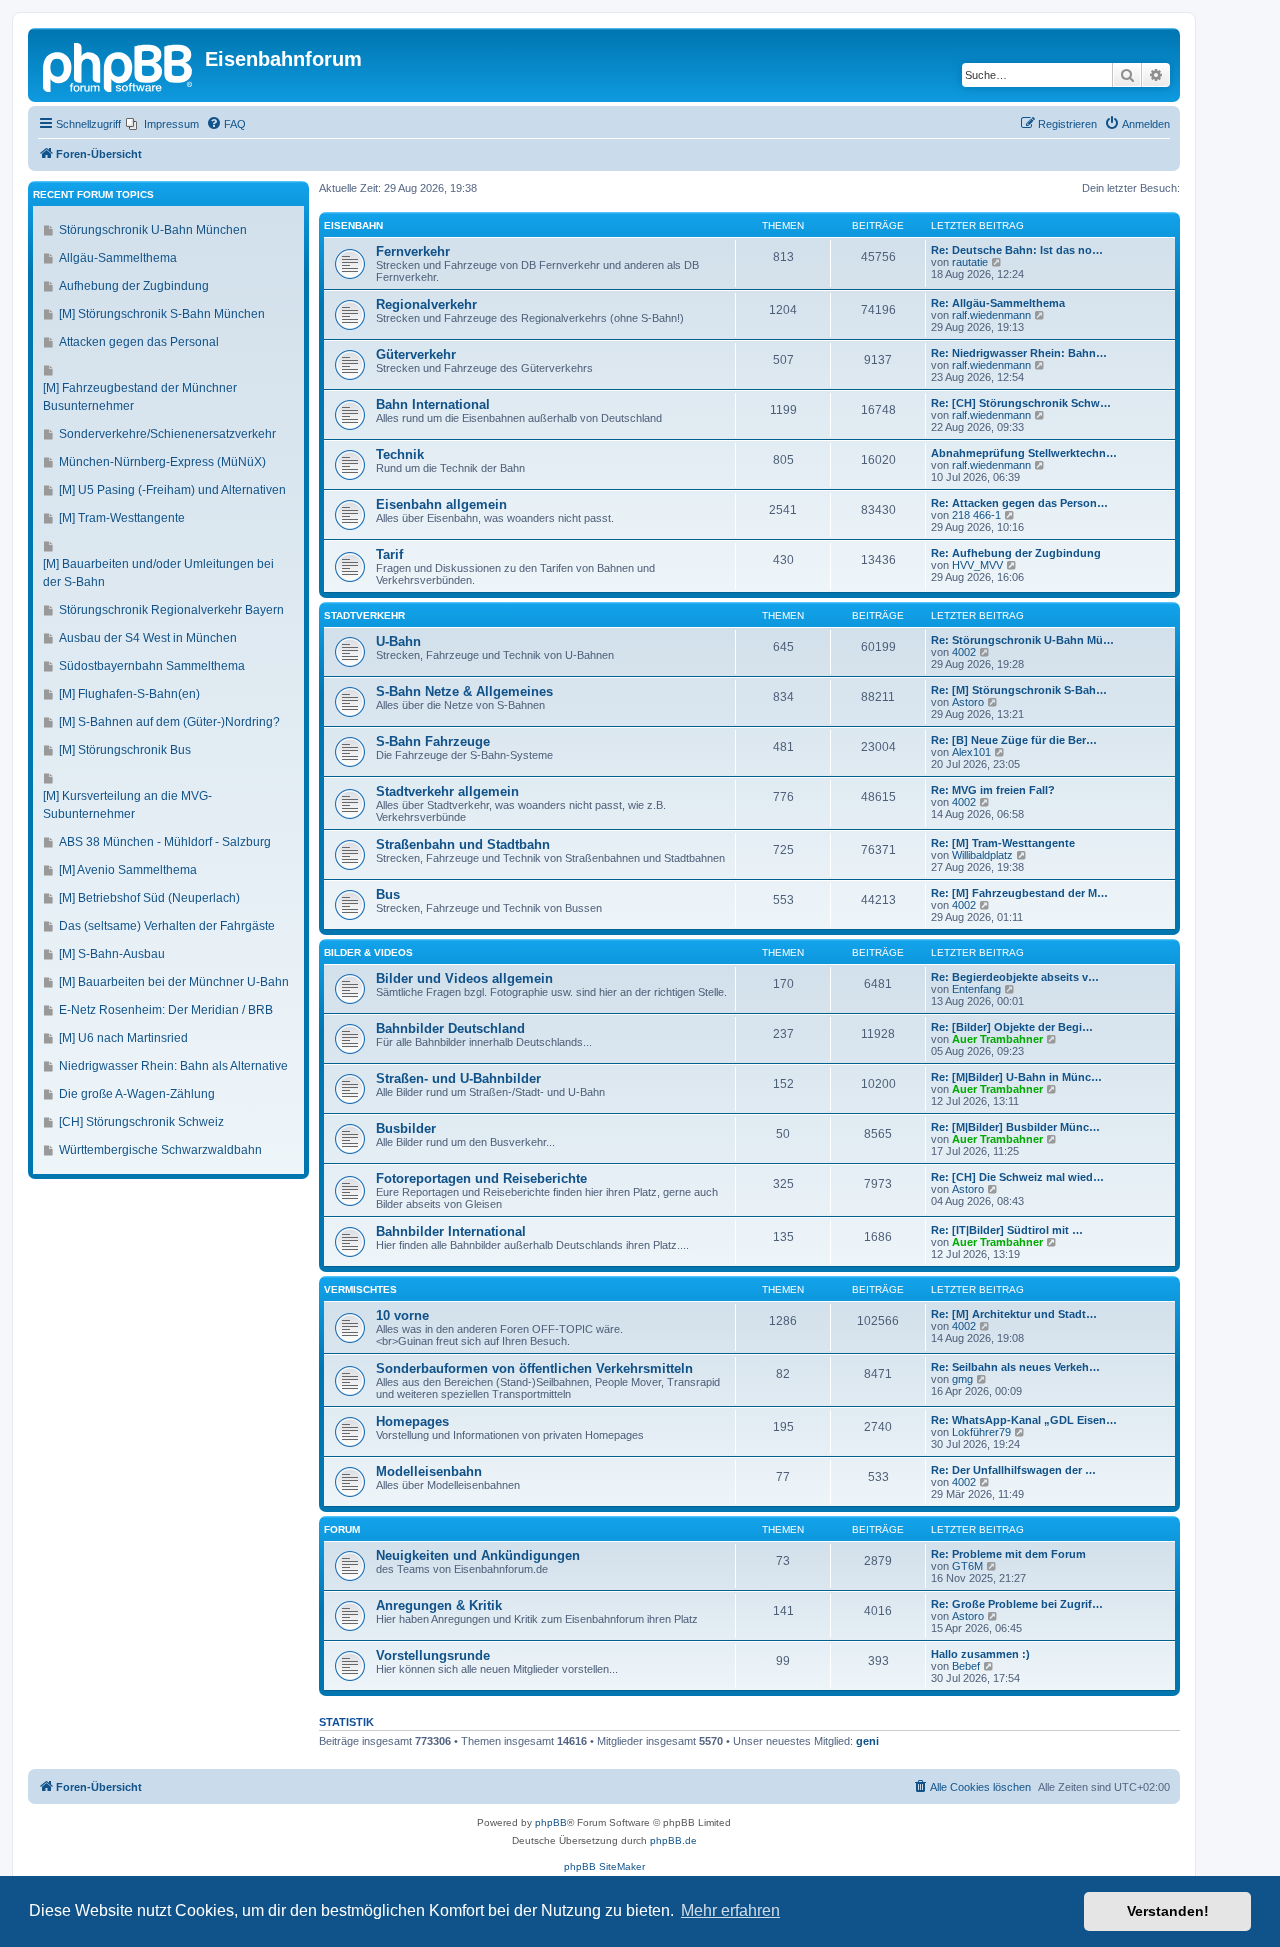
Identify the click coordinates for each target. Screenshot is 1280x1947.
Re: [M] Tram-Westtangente (1003, 843)
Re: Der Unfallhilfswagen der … (1013, 1470)
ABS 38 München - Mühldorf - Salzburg (165, 842)
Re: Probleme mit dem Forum (1008, 1554)
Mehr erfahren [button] (730, 1910)
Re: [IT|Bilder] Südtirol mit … (1007, 1230)
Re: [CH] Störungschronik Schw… (1021, 403)
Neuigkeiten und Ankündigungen (478, 1555)
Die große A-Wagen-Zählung (137, 1094)
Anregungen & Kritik (439, 1605)
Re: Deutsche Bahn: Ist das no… (1017, 250)
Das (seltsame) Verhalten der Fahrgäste (167, 926)
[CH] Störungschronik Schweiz (141, 1122)
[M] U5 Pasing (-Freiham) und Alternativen (172, 490)
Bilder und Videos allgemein (464, 978)
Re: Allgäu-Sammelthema (998, 303)
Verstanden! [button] (1168, 1911)
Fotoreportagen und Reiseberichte (481, 1178)
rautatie (970, 262)
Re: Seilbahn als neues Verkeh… (1015, 1367)
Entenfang (976, 989)
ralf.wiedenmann (991, 315)
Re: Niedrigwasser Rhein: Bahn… (1019, 353)
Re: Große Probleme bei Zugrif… (1017, 1604)
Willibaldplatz (982, 855)
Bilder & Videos (368, 952)
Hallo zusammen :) (980, 1654)
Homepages (412, 1421)
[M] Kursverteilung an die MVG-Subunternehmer (127, 805)
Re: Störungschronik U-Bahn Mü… (1022, 640)
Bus (388, 894)
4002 (964, 652)
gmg (962, 1379)
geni (867, 1741)
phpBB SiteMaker (604, 1866)
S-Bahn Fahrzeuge (433, 741)
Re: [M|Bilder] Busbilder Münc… (1015, 1127)
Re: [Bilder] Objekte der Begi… (1012, 1027)
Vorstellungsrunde (433, 1655)
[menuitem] (162, 124)
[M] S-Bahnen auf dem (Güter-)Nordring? (169, 722)
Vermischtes (360, 1289)
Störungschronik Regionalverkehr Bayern (171, 610)
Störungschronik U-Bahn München (153, 230)
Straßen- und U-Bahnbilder (458, 1078)
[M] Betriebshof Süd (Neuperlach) (149, 898)
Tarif (389, 554)
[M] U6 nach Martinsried (123, 1038)
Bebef (966, 1666)
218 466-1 (976, 515)
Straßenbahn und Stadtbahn (463, 844)
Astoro (968, 702)
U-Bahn (398, 641)
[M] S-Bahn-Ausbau (112, 954)
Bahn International (433, 404)
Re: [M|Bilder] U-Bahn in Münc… (1016, 1077)
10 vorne (402, 1315)
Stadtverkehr (364, 615)
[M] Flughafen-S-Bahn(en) (129, 694)
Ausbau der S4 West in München (148, 638)
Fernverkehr (413, 251)
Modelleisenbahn (429, 1471)
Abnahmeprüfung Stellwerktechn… (1024, 453)
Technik (400, 454)
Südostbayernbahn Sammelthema (152, 666)
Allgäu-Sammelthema (118, 258)
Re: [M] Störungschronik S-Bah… (1019, 690)
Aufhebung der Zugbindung (134, 286)
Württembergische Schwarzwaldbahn (160, 1150)
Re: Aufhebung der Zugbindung (1016, 553)
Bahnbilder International (451, 1231)
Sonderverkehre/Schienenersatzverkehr (167, 434)
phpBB (551, 1822)
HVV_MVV (977, 565)
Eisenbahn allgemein (441, 504)
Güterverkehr (416, 354)
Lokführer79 (981, 1432)
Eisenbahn (353, 225)
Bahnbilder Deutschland (450, 1028)
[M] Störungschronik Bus (125, 750)
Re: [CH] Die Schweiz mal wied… (1017, 1177)
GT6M (967, 1566)
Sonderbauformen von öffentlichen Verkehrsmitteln (534, 1368)
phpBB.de (673, 1840)
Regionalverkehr (426, 304)
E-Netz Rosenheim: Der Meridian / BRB (166, 1010)
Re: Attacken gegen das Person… (1019, 503)
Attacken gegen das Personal (139, 342)
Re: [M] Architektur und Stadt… (1014, 1314)
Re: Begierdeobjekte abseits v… (1015, 977)
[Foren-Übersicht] (119, 65)
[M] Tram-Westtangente (122, 518)
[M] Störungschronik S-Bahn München (162, 314)
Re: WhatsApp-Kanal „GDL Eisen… (1024, 1420)
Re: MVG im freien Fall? (993, 790)
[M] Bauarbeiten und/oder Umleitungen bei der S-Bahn (158, 573)
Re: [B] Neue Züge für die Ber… (1014, 740)
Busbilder (406, 1128)
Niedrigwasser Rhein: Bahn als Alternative (173, 1066)
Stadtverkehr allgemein (447, 791)
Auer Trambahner (997, 1039)
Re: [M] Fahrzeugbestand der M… (1019, 893)
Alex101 (971, 752)
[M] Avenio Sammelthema (128, 870)
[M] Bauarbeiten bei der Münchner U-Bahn (174, 982)
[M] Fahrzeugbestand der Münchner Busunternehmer (140, 397)
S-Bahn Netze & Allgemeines (464, 691)
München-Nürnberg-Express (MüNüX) (162, 462)
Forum (342, 1529)
